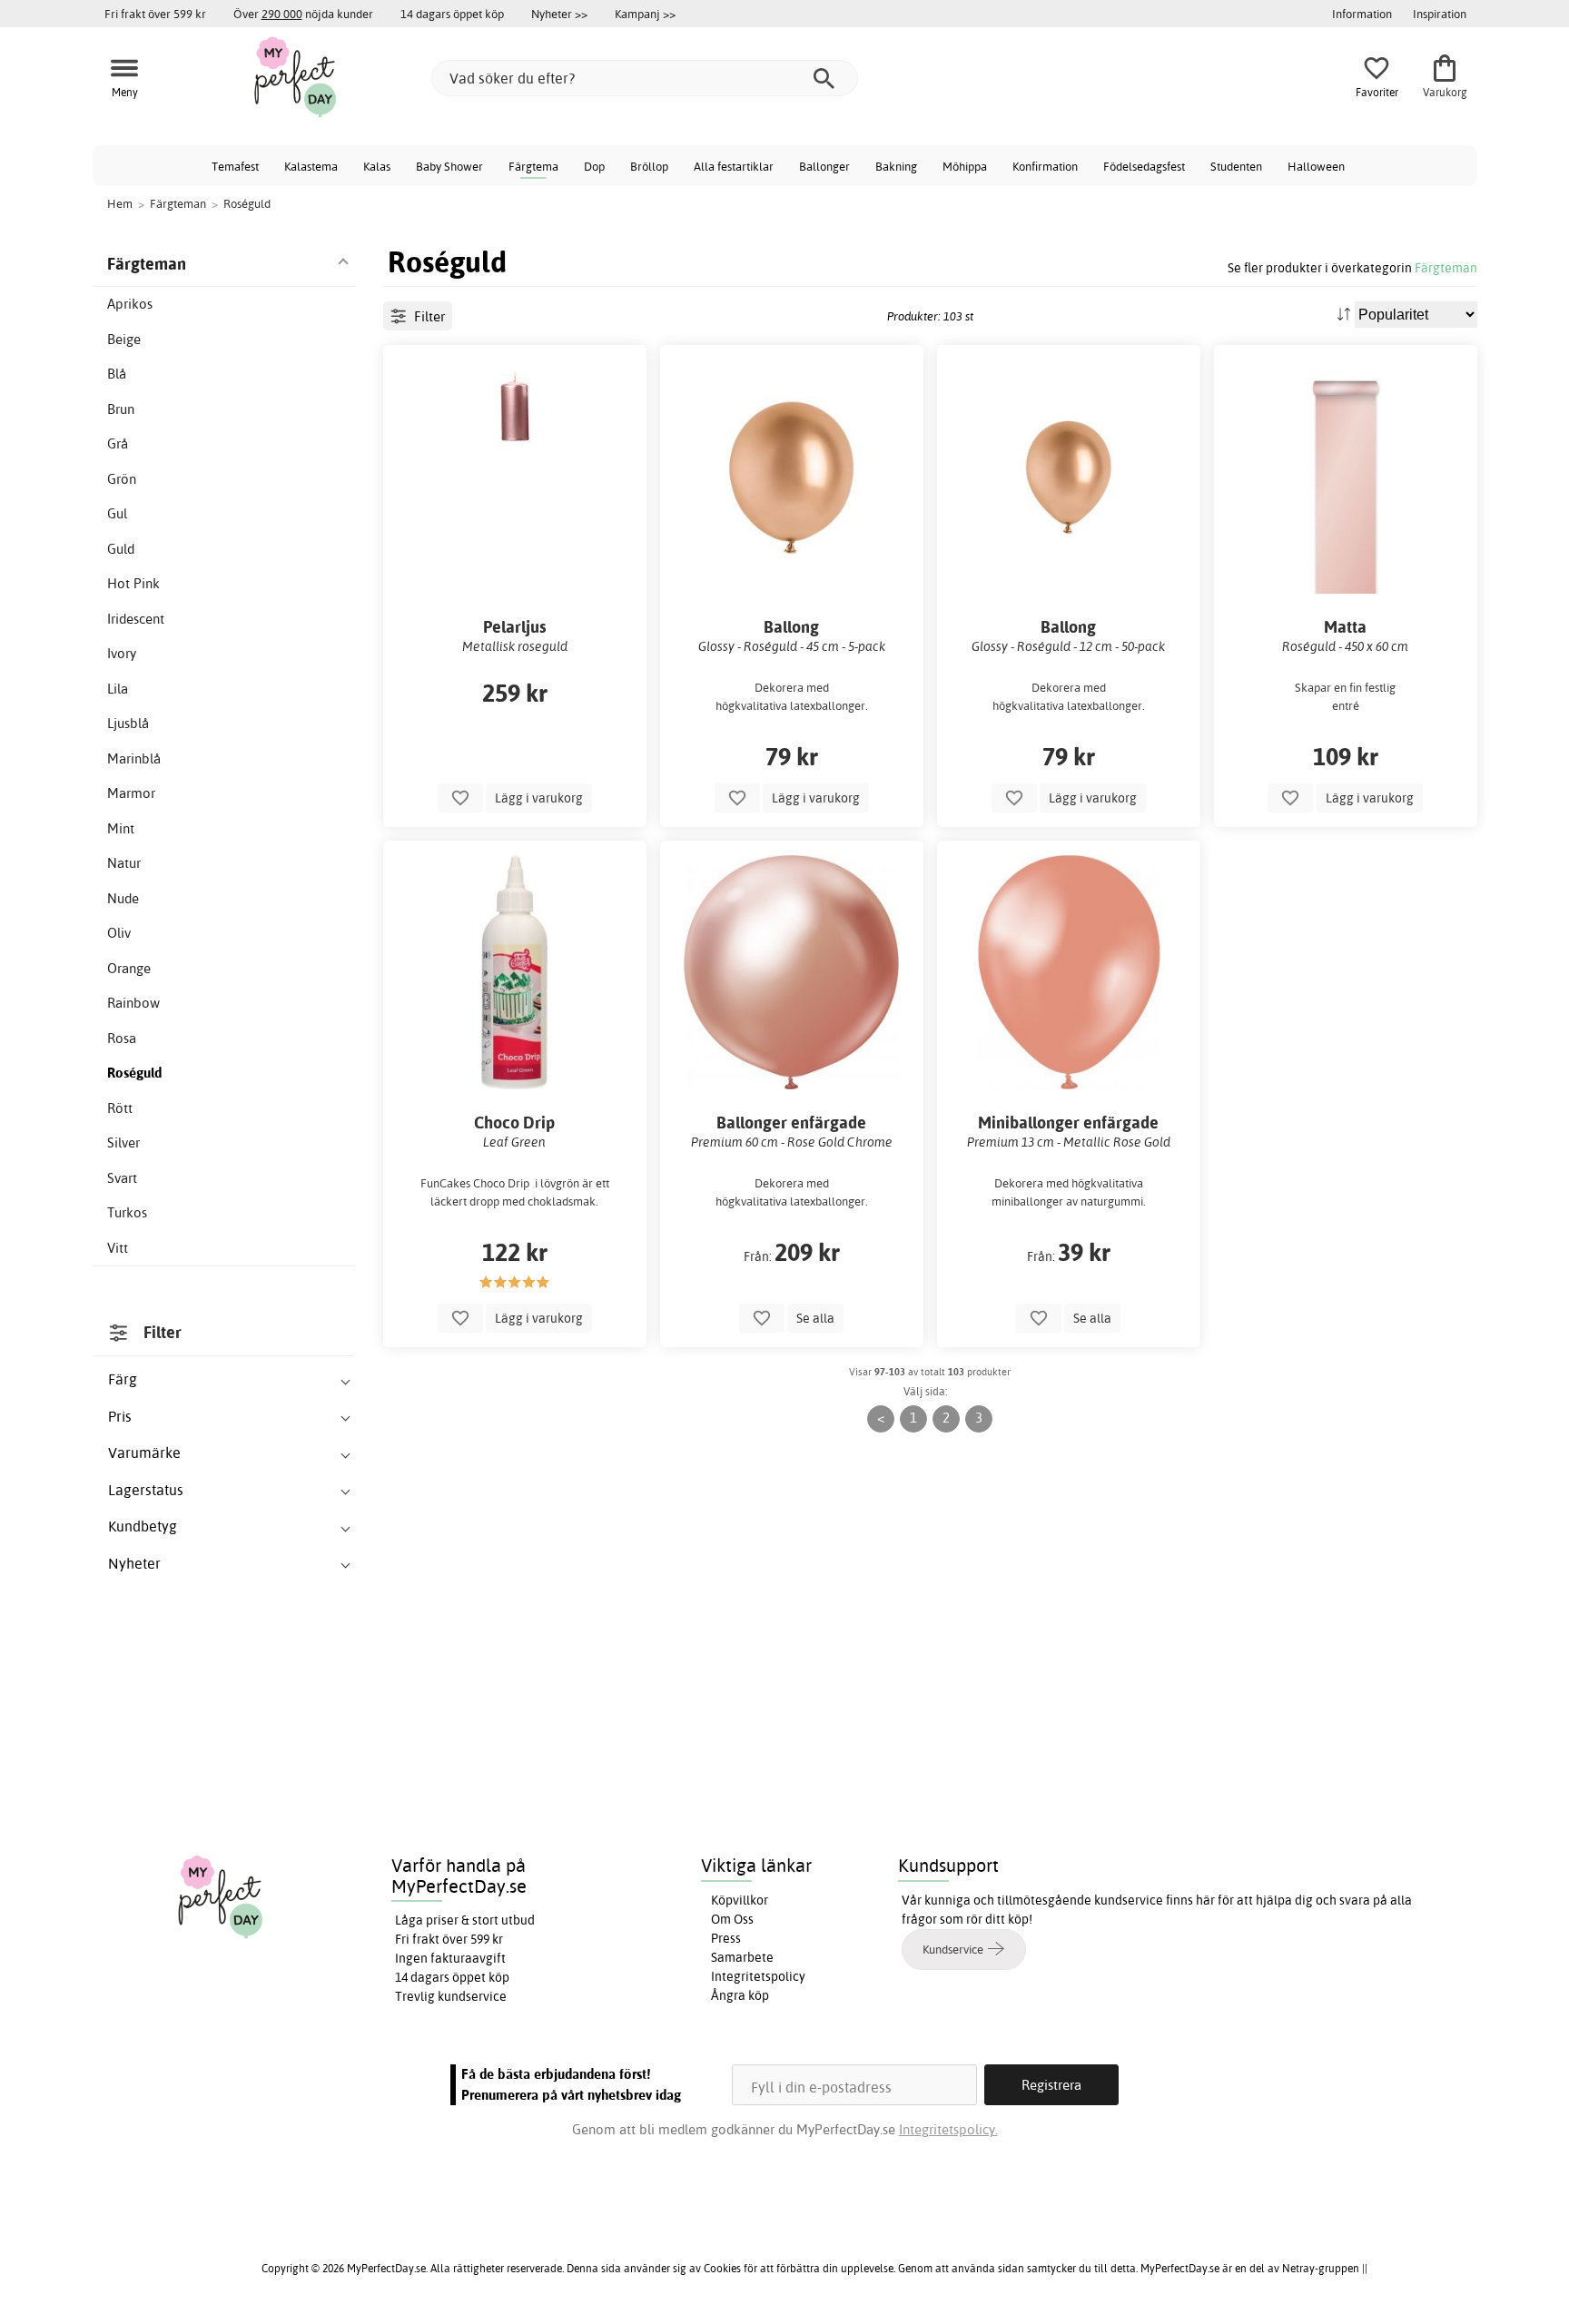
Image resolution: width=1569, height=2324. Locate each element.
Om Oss (732, 1919)
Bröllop (649, 166)
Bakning (896, 166)
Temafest (235, 166)
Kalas (377, 166)
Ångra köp (740, 1995)
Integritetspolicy (758, 1976)
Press (726, 1938)
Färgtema (533, 166)
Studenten (1236, 166)
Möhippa (965, 166)
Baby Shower (449, 166)
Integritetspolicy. (948, 2129)
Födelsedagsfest (1144, 166)
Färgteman (1446, 267)
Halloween (1316, 166)
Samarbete (742, 1957)
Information (1362, 14)
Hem (120, 203)
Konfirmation (1045, 166)
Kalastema (311, 166)
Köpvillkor (740, 1900)
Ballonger (824, 166)
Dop (594, 166)
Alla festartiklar (734, 166)
